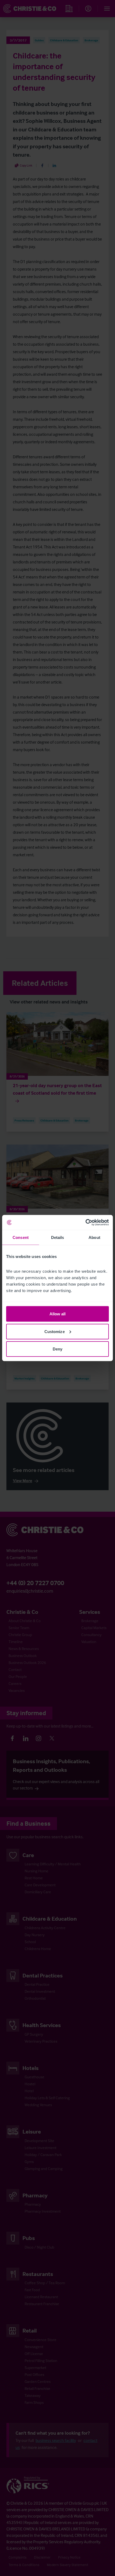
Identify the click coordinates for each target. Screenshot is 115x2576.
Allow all (58, 1314)
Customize (55, 1331)
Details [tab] (58, 1237)
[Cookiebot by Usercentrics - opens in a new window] (85, 1223)
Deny (57, 1349)
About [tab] (94, 1237)
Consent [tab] (21, 1237)
